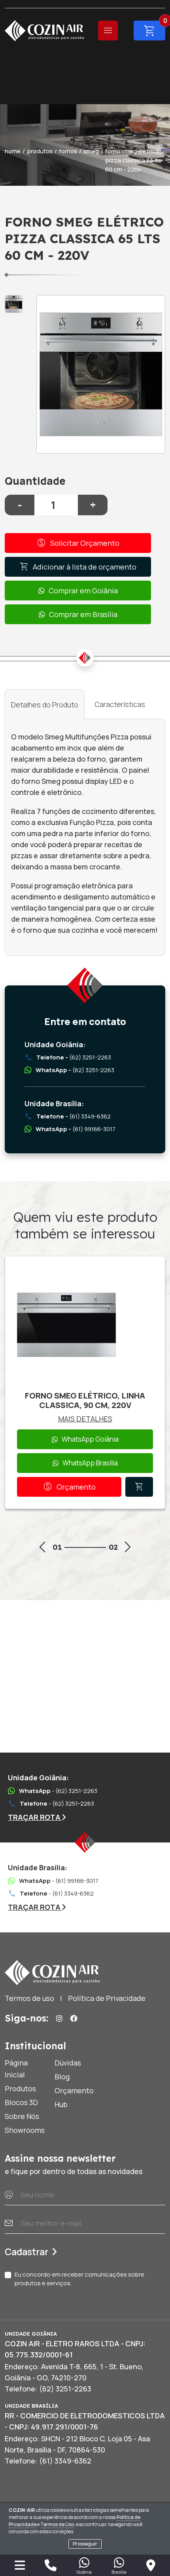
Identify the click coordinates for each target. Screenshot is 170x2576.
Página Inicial (16, 2069)
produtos (40, 151)
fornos (68, 151)
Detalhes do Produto (45, 705)
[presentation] (42, 1548)
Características (120, 704)
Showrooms (25, 2130)
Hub (61, 2104)
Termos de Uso (57, 2524)
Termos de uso (29, 1998)
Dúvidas (68, 2063)
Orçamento (69, 1487)
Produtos (20, 2088)
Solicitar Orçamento (78, 543)
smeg (91, 151)
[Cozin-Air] (44, 31)
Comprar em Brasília (83, 614)
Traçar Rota (35, 1817)
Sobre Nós (22, 2116)
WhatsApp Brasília (90, 1463)
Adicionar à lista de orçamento (78, 567)
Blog (62, 2077)
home (13, 151)
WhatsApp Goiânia (90, 1439)
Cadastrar (26, 2252)
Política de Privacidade (107, 1998)
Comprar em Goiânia (83, 591)
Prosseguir (85, 2544)
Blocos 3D (21, 2102)
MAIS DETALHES (85, 1419)
